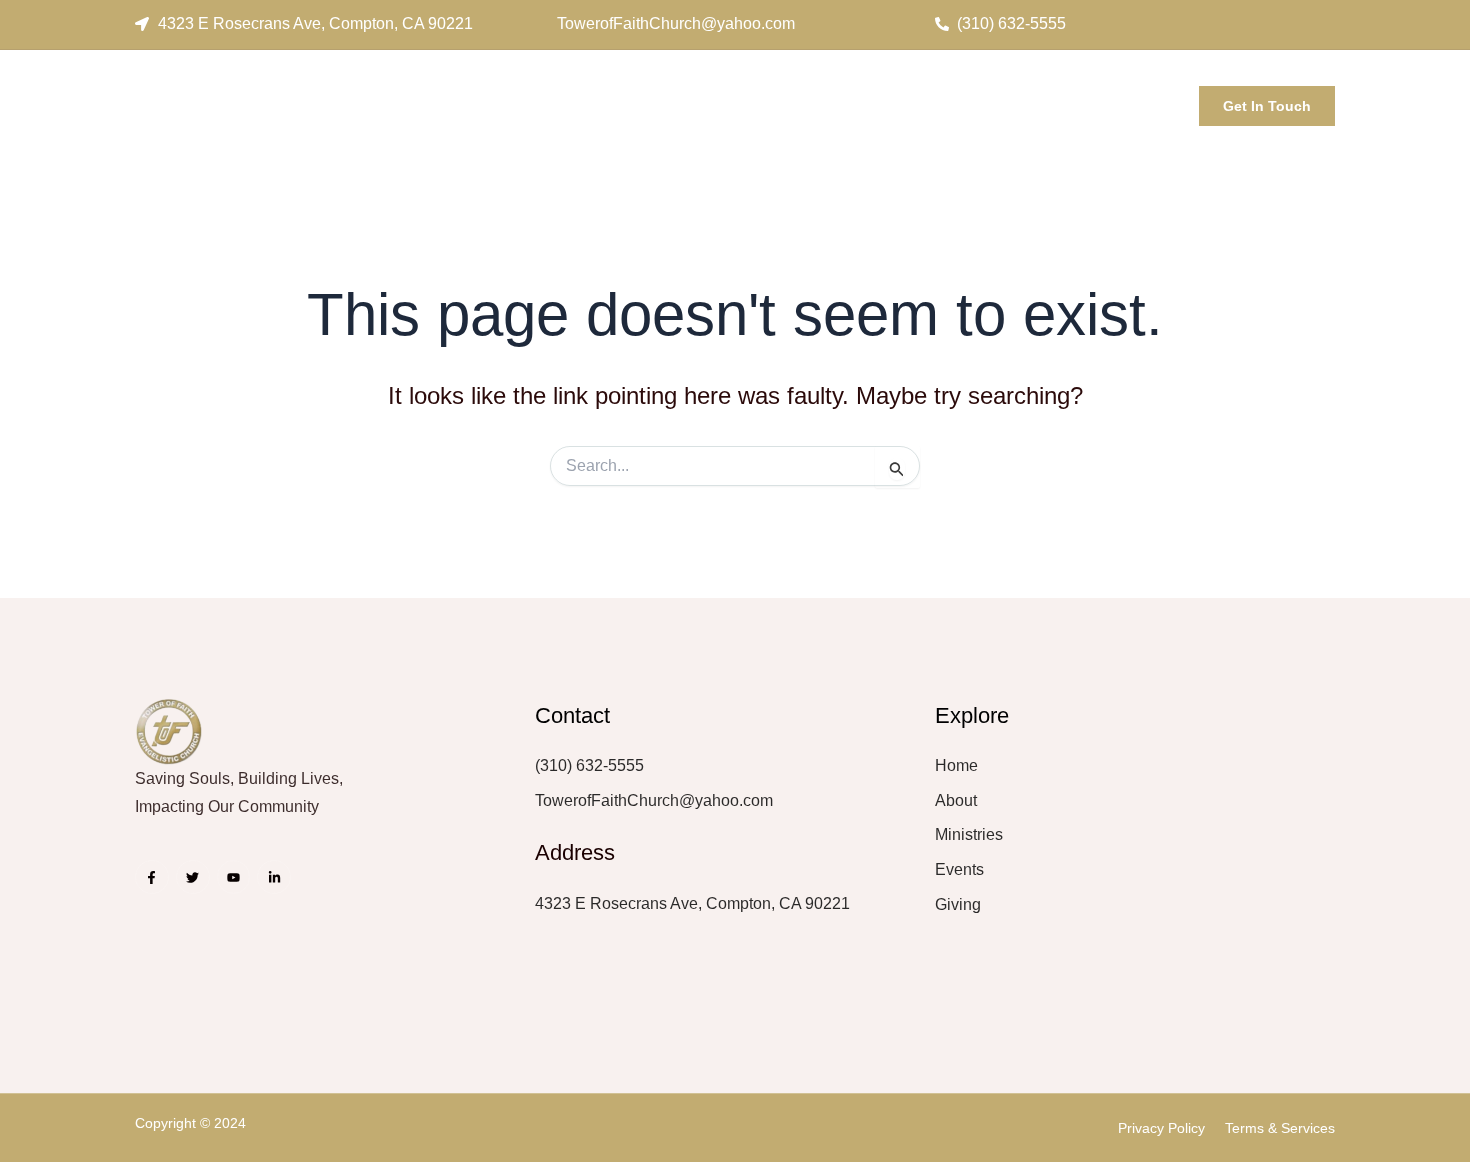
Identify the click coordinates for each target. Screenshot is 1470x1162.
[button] (1158, 100)
